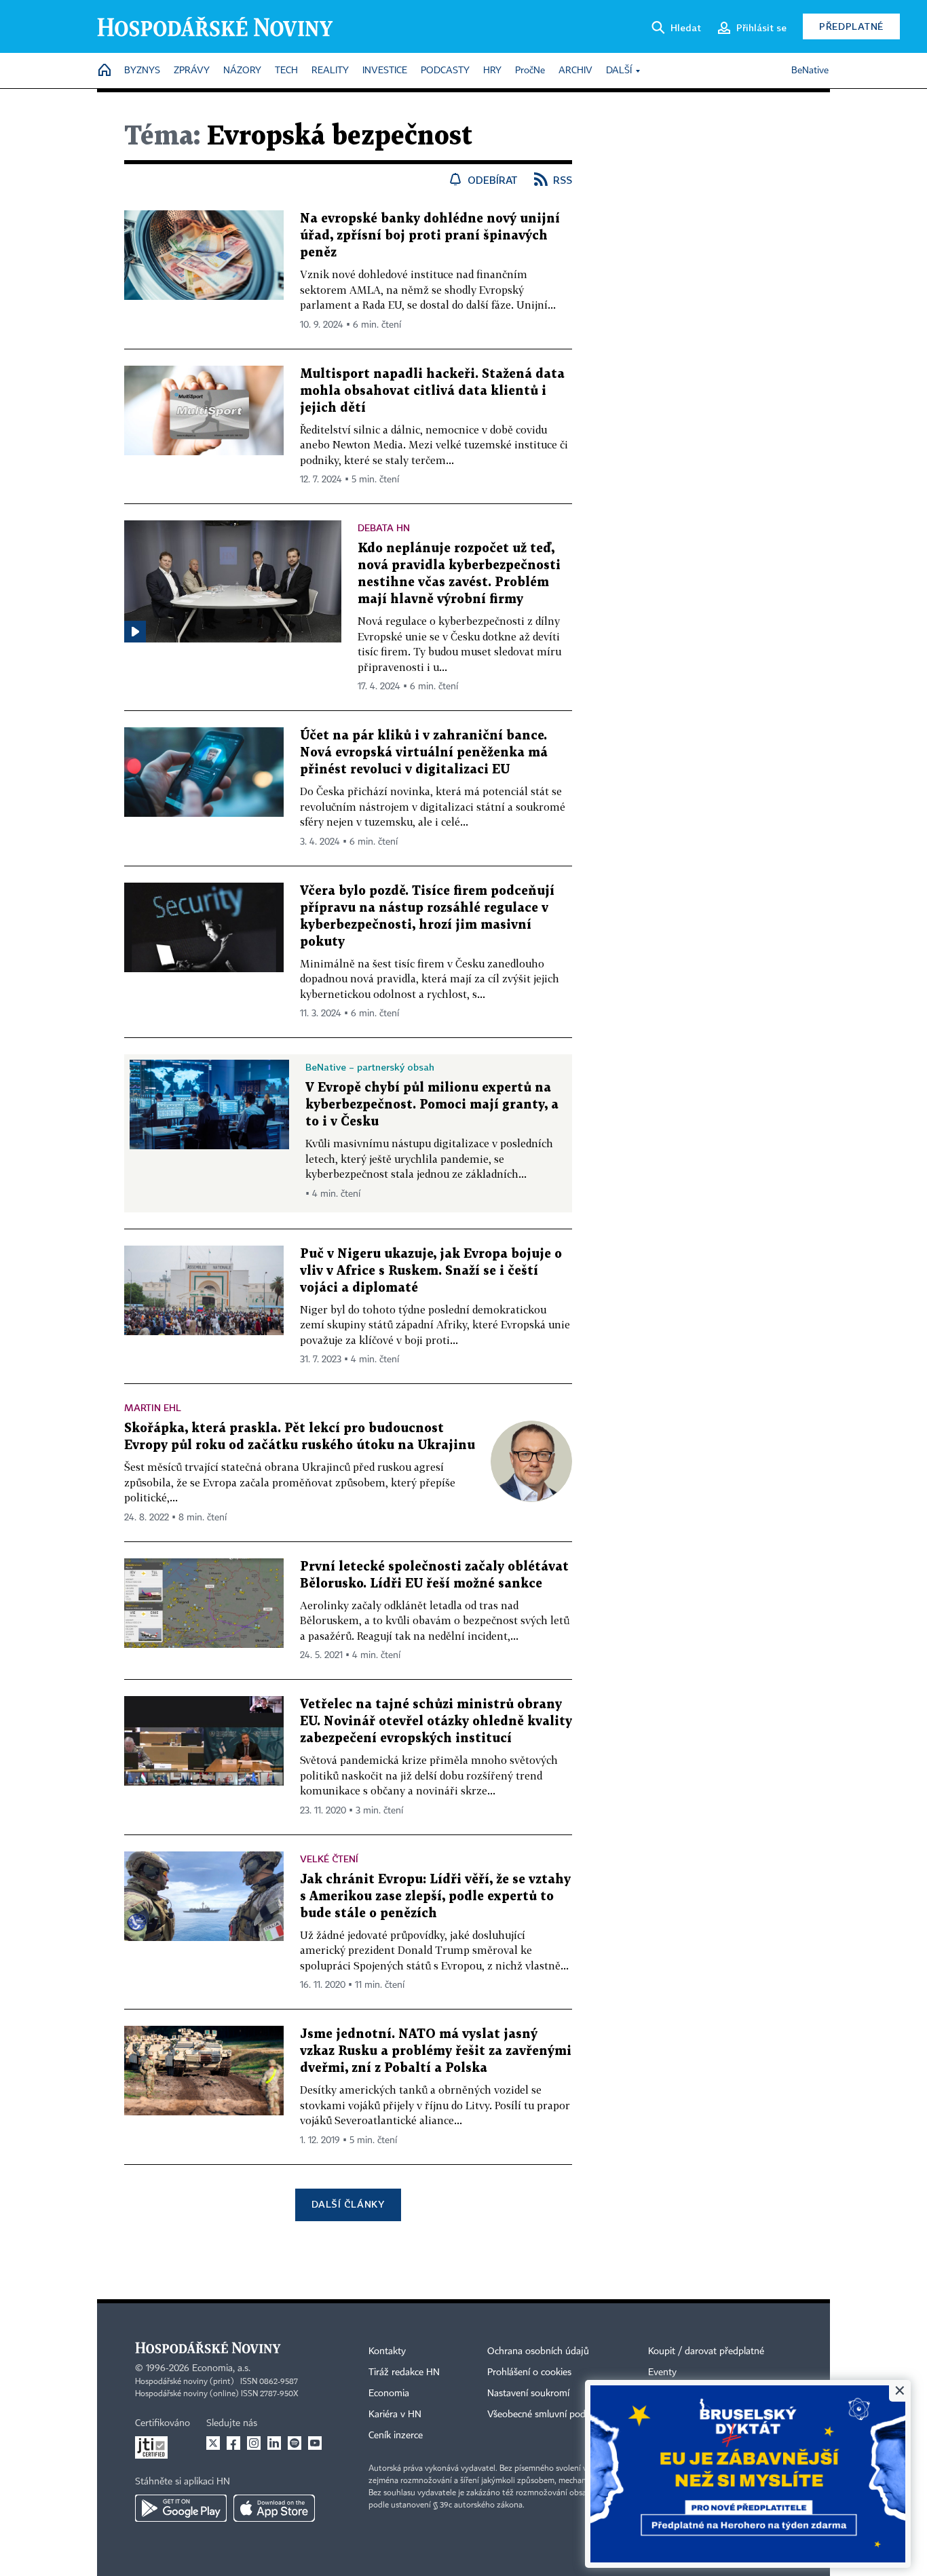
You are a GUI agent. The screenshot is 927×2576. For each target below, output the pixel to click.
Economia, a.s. (221, 2368)
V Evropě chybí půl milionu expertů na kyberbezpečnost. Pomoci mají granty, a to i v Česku (432, 1105)
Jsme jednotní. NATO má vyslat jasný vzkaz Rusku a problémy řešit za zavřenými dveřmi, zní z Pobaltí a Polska (436, 2051)
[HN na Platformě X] (213, 2443)
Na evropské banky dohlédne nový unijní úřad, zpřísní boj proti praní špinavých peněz (430, 236)
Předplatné (851, 26)
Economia (389, 2394)
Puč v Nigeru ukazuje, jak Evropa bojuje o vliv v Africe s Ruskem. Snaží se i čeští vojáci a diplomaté (431, 1271)
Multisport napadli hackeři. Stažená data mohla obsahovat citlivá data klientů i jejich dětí (432, 391)
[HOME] (105, 71)
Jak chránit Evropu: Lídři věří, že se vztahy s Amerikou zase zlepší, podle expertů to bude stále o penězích (435, 1897)
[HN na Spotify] (295, 2443)
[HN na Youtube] (315, 2443)
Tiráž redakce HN (404, 2372)
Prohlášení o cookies (529, 2372)
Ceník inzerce (396, 2436)
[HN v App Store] (274, 2508)
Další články (348, 2204)
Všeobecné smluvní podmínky (549, 2415)
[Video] (135, 632)
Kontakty (387, 2351)
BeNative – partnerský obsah (370, 1067)
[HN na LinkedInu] (274, 2443)
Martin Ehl (153, 1407)
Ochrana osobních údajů (538, 2351)
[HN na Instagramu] (254, 2443)
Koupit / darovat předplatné (706, 2351)
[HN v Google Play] (181, 2508)
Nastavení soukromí (528, 2394)
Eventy (662, 2372)
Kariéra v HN (395, 2415)
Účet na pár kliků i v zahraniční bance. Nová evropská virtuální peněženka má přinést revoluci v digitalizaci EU (424, 753)
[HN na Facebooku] (233, 2443)
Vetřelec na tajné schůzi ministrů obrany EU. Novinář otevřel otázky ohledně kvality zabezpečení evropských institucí (436, 1722)
